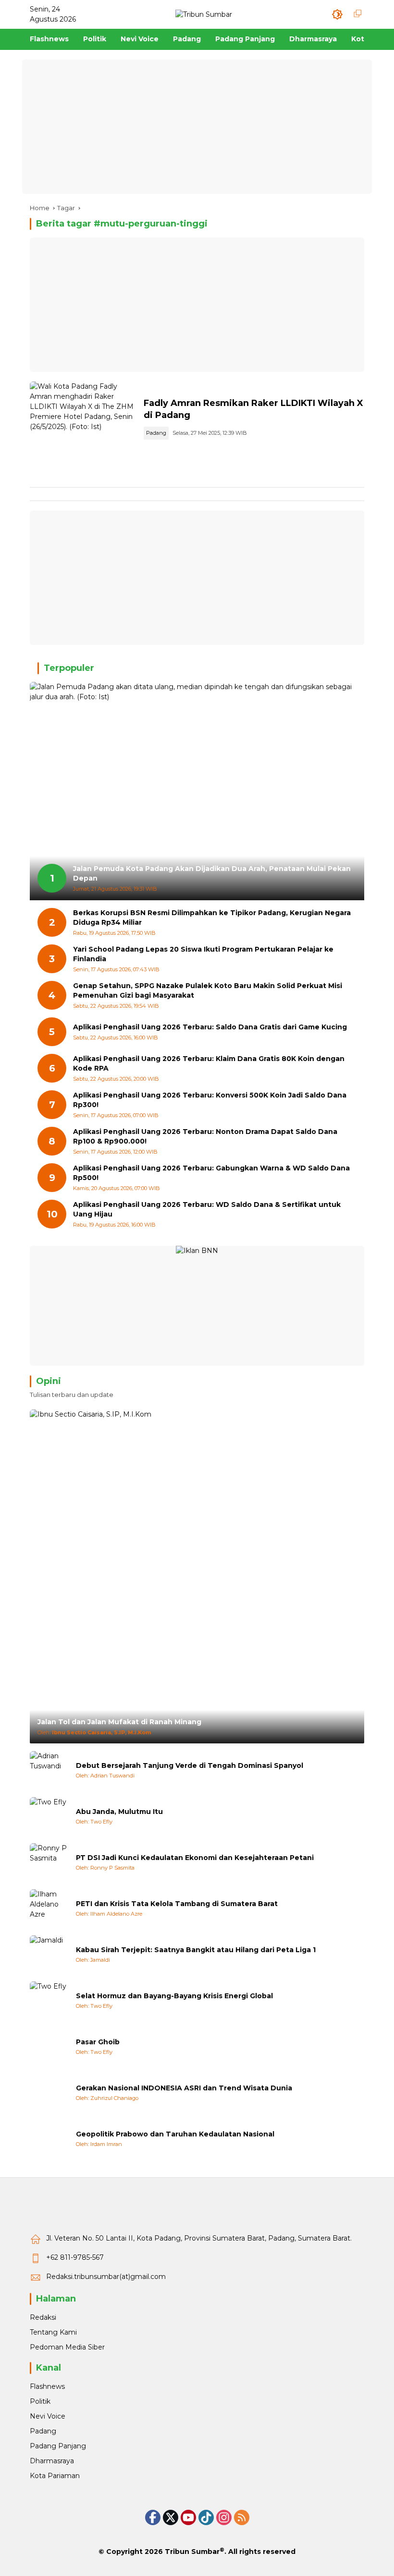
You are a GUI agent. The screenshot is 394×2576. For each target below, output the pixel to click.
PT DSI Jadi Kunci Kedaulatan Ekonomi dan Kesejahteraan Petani (195, 1858)
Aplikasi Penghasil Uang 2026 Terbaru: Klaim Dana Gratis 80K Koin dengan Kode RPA (209, 1063)
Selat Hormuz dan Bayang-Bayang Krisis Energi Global (174, 1996)
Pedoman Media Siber (67, 2347)
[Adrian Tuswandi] (49, 1770)
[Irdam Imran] (49, 2139)
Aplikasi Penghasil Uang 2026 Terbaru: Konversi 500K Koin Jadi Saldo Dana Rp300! (210, 1100)
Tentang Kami (53, 2332)
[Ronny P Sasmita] (49, 1862)
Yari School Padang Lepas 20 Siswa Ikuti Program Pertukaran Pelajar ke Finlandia (203, 954)
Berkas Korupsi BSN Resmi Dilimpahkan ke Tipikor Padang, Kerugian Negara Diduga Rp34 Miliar (212, 918)
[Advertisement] (197, 127)
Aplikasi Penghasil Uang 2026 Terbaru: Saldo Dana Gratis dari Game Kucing (210, 1027)
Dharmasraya (52, 2461)
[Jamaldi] (49, 1955)
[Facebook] (153, 2517)
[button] (337, 14)
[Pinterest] (188, 2517)
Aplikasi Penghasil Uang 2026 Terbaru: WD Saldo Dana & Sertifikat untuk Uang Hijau (207, 1209)
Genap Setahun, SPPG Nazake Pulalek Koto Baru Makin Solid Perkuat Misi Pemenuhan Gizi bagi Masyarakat (208, 990)
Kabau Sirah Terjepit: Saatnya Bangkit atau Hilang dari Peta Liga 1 (196, 1950)
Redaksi (43, 2317)
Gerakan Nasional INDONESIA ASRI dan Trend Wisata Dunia (184, 2088)
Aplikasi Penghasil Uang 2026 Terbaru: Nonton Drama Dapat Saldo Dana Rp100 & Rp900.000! (205, 1136)
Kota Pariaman (55, 2476)
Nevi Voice (48, 2416)
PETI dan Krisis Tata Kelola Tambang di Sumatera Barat (177, 1904)
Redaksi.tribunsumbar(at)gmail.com (106, 2277)
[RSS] (242, 2517)
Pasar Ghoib (98, 2042)
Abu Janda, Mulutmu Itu (119, 1812)
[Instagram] (224, 2517)
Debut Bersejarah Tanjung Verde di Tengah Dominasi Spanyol (190, 1765)
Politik (40, 2401)
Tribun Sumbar (192, 2552)
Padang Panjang (58, 2446)
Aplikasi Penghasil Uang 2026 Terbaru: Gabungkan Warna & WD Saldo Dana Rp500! (211, 1173)
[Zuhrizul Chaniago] (49, 2093)
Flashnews (47, 2386)
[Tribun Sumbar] (204, 14)
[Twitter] (171, 2517)
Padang (156, 433)
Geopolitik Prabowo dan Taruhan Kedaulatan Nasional (175, 2134)
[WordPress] (206, 2517)
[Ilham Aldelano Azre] (49, 1908)
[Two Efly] (49, 1816)
